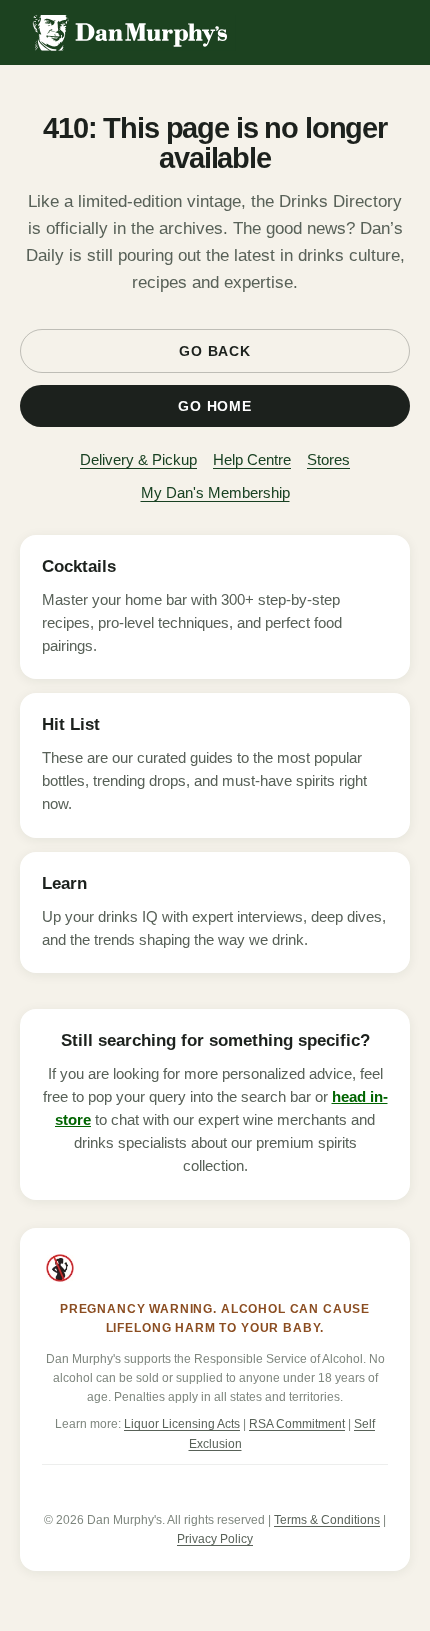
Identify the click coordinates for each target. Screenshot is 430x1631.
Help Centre (252, 459)
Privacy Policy (215, 1539)
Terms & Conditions (327, 1520)
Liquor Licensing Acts (182, 1424)
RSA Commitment (297, 1424)
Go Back (215, 351)
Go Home (215, 406)
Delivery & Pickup (138, 459)
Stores (328, 459)
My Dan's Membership (215, 492)
